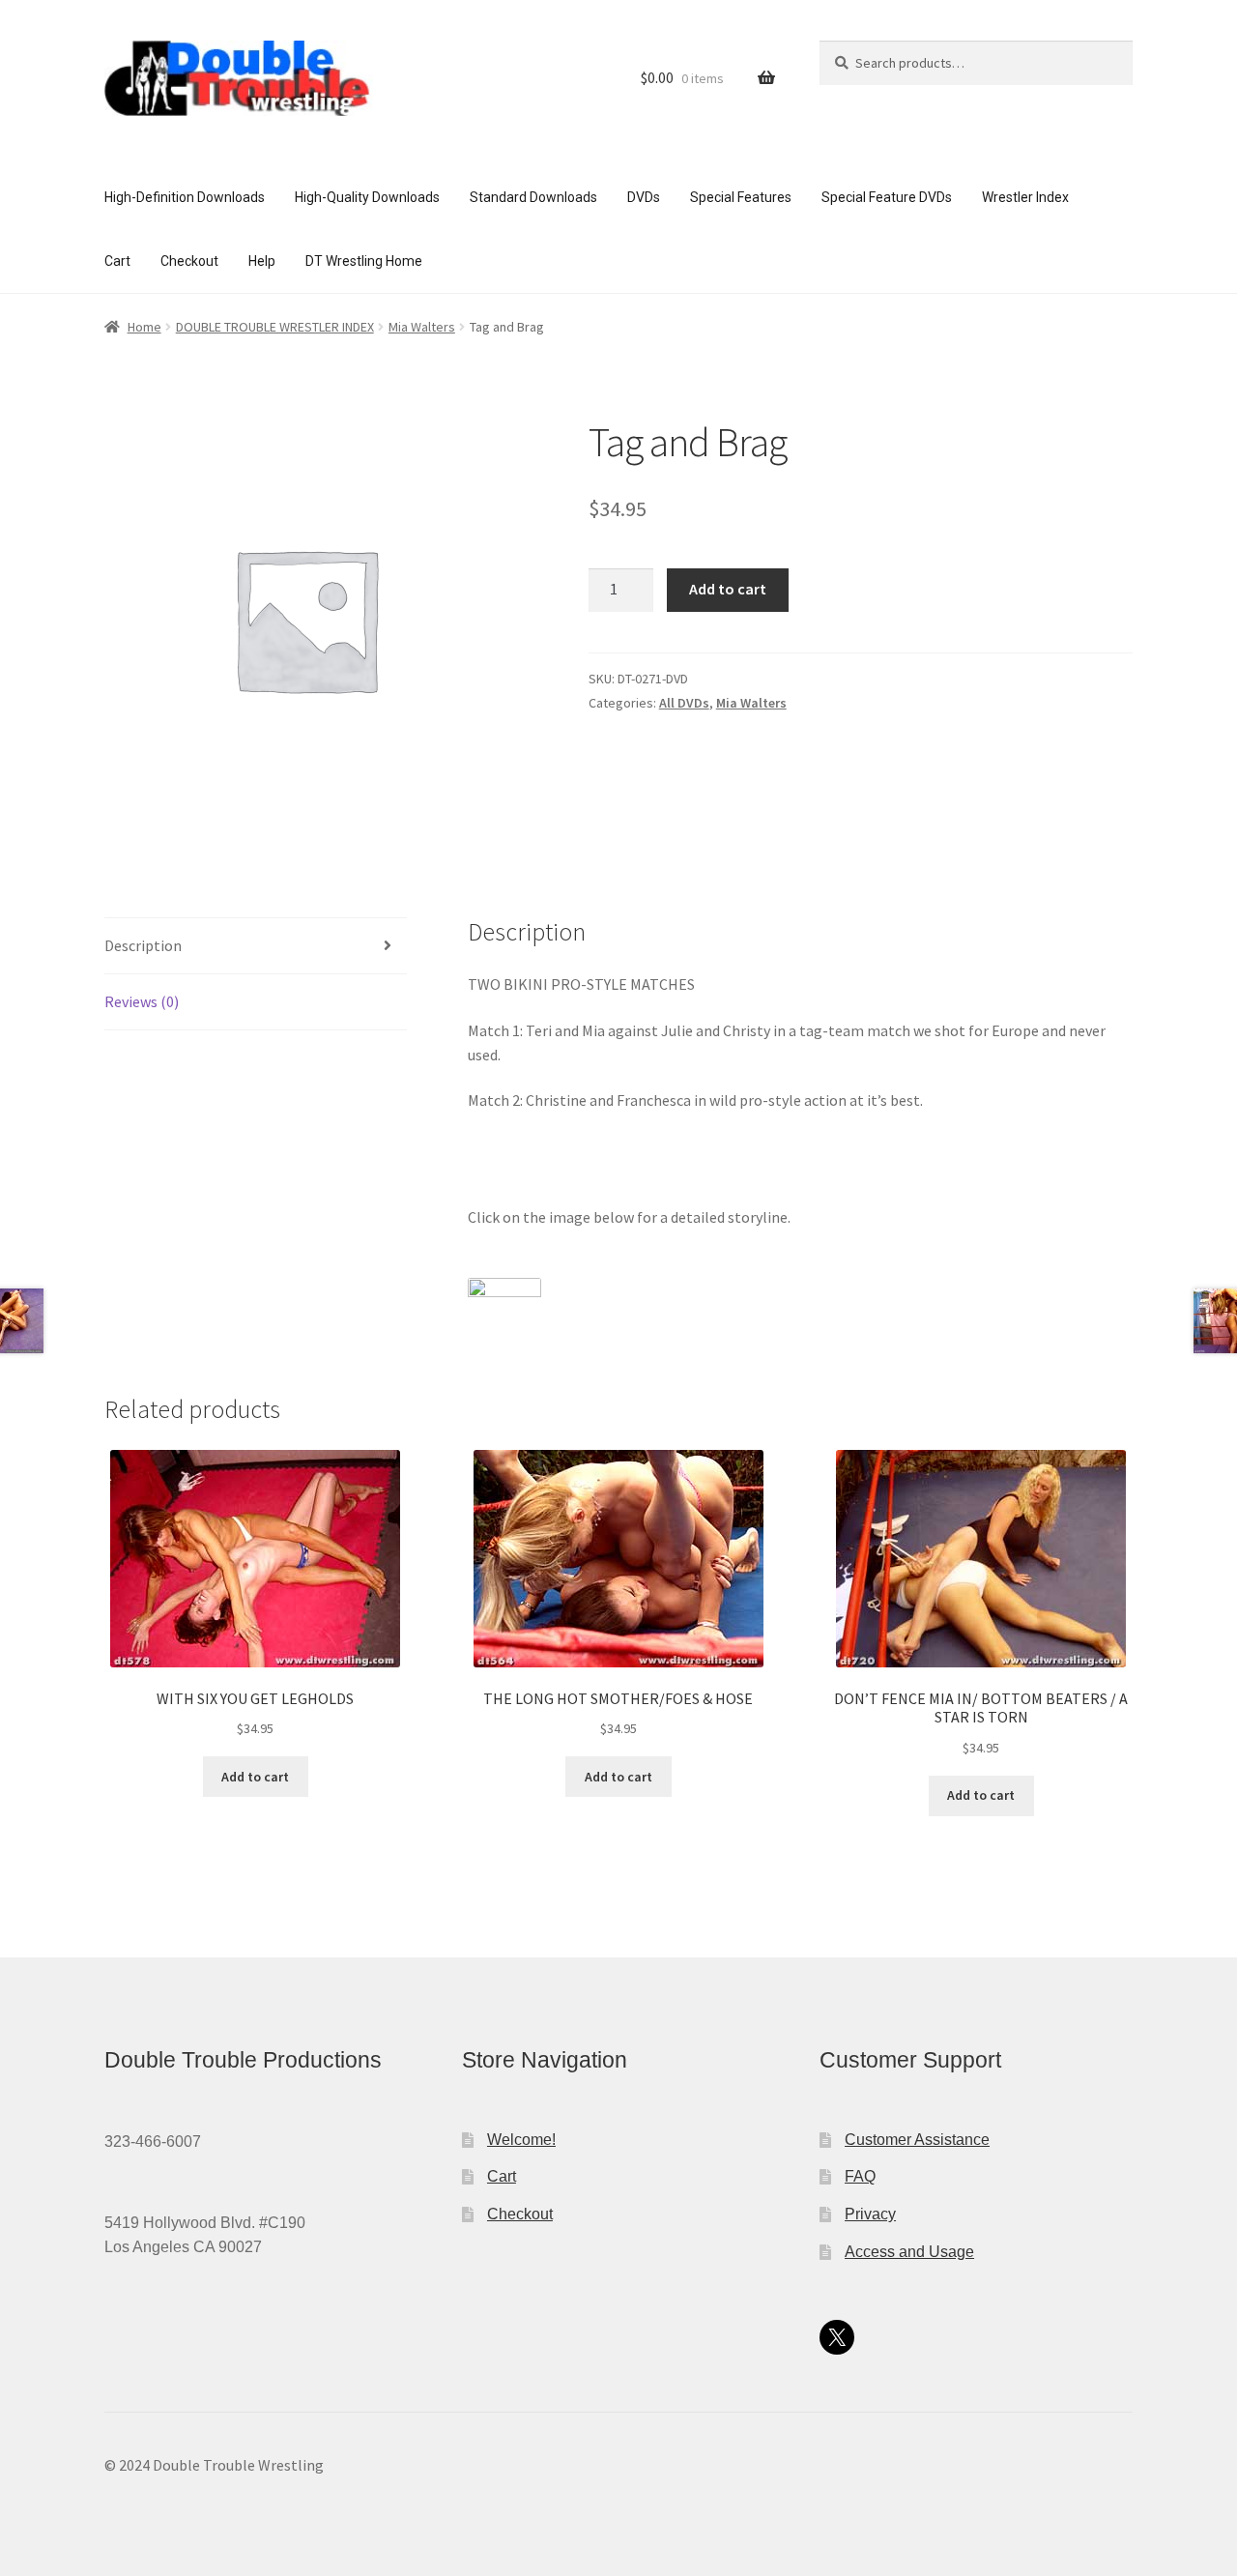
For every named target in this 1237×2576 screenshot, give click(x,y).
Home (144, 327)
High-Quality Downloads (367, 197)
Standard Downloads (533, 197)
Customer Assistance (917, 2140)
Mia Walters (422, 327)
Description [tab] (143, 945)
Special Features (741, 197)
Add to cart (728, 589)
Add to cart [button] (255, 1777)
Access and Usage (909, 2252)
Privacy (870, 2214)
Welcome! (521, 2140)
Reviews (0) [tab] (142, 1001)
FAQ (860, 2176)
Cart (117, 261)
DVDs (644, 197)
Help (262, 261)
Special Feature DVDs (887, 197)
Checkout (189, 261)
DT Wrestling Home (364, 261)
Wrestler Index (1025, 197)
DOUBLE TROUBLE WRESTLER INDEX (275, 327)
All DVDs (684, 703)
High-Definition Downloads (185, 197)
